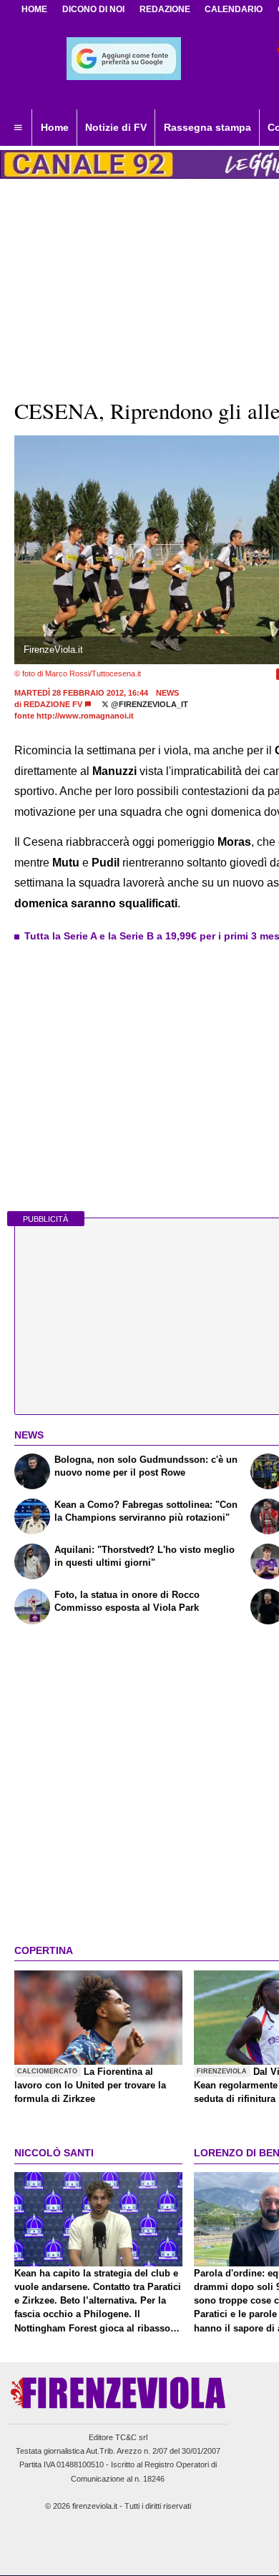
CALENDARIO (234, 9)
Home (34, 9)
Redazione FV (53, 704)
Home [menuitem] (55, 127)
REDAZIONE (165, 9)
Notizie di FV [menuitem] (116, 127)
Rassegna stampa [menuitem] (207, 127)
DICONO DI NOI (93, 9)
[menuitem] (18, 128)
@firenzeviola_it (148, 704)
